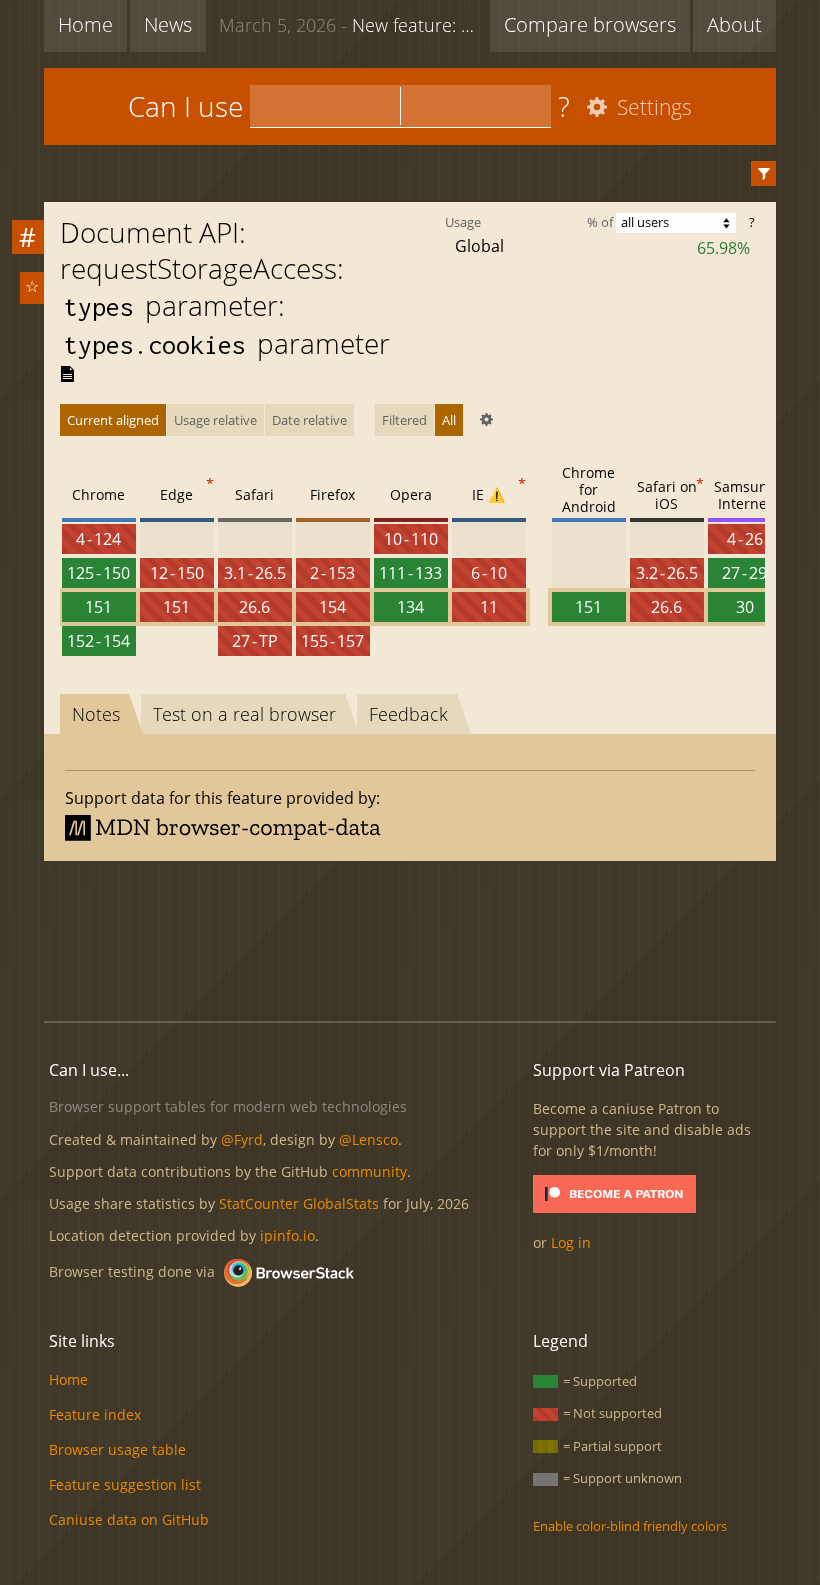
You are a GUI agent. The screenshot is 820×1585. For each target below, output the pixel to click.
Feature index (95, 1414)
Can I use (185, 106)
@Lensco (368, 1139)
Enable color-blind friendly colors (630, 1526)
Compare (590, 24)
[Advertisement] (410, 938)
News (168, 24)
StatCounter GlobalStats (299, 1203)
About (734, 24)
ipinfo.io (287, 1235)
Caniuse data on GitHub (129, 1519)
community (369, 1171)
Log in (571, 1242)
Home (85, 24)
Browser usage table (117, 1449)
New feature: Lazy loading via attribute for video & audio (349, 25)
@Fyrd (242, 1139)
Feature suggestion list (125, 1484)
